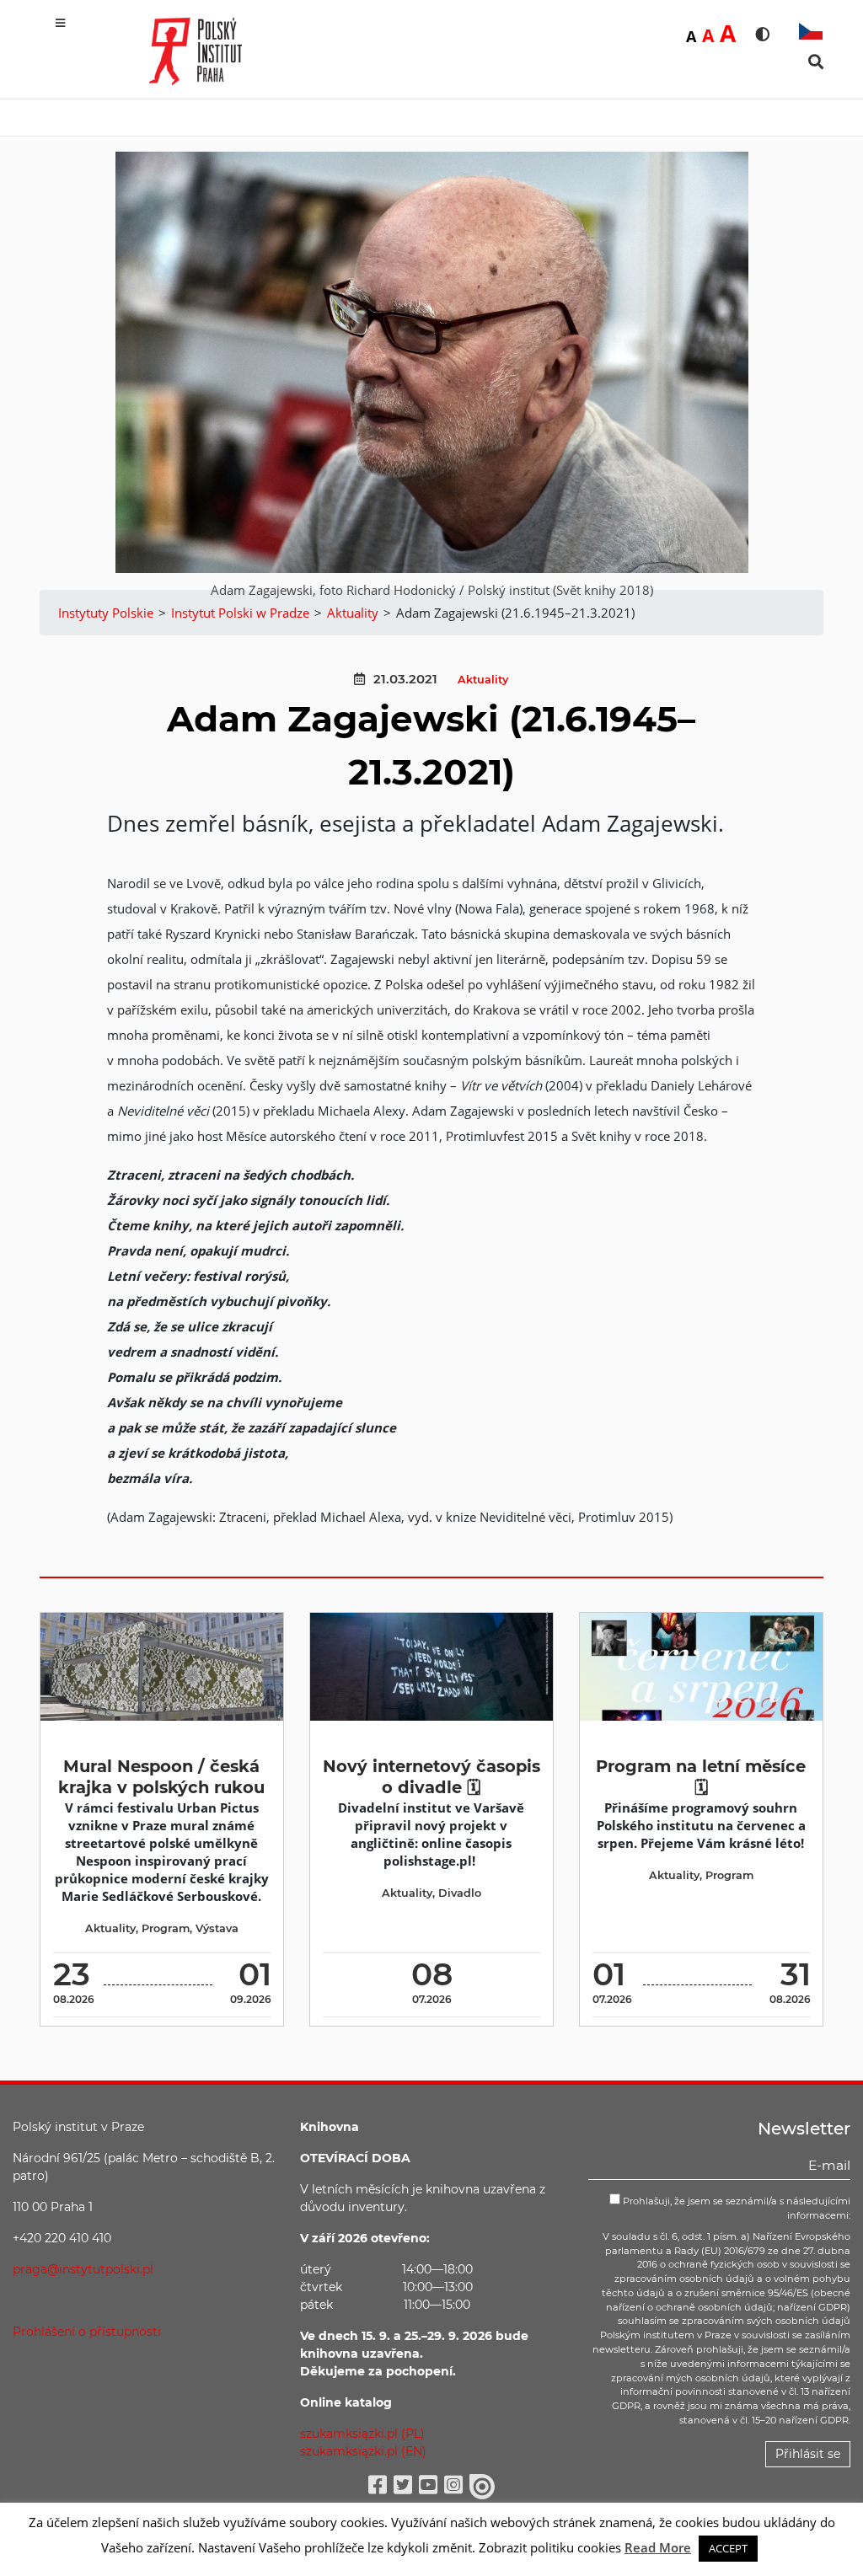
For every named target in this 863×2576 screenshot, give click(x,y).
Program (166, 1928)
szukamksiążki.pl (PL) (362, 2434)
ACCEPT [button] (728, 2548)
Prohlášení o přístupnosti (87, 2332)
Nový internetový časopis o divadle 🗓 (431, 1777)
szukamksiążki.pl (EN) (363, 2451)
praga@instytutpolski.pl (83, 2269)
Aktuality (483, 680)
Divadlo (460, 1893)
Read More (658, 2547)
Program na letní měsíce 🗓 (701, 1777)
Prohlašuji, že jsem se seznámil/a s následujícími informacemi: (735, 2208)
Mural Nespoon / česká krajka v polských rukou (161, 1777)
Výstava (217, 1928)
